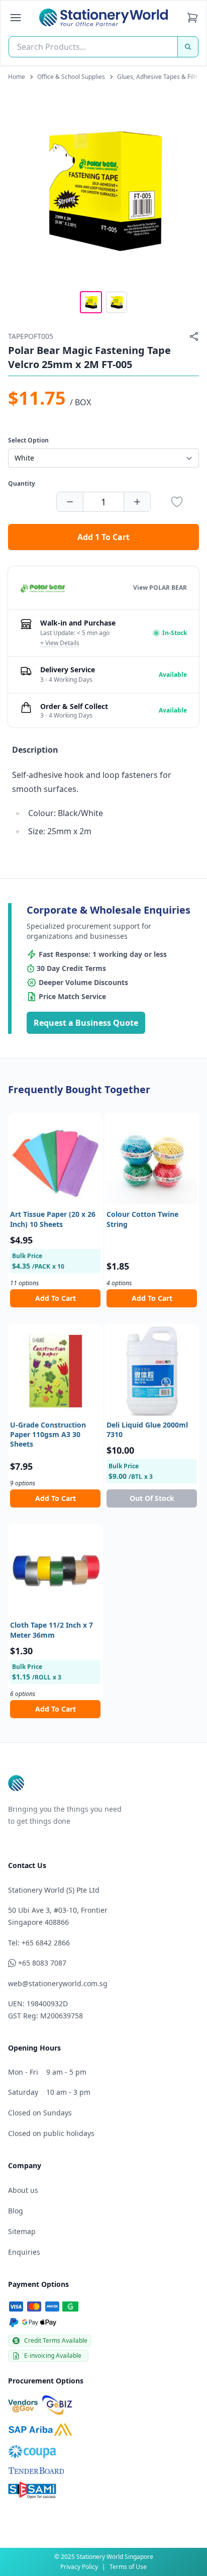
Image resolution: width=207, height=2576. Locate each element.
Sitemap (22, 2231)
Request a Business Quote (86, 1023)
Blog (16, 2211)
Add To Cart (56, 1298)
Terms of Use (128, 2567)
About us (23, 2190)
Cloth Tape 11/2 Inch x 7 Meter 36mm (51, 1630)
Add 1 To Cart (103, 537)
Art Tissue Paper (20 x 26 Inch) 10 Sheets (53, 1219)
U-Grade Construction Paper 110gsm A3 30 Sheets (48, 1435)
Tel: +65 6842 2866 (39, 1943)
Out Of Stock (152, 1498)
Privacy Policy (79, 2567)
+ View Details (60, 643)
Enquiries (24, 2252)
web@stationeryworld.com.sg (58, 1983)
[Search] (188, 47)
